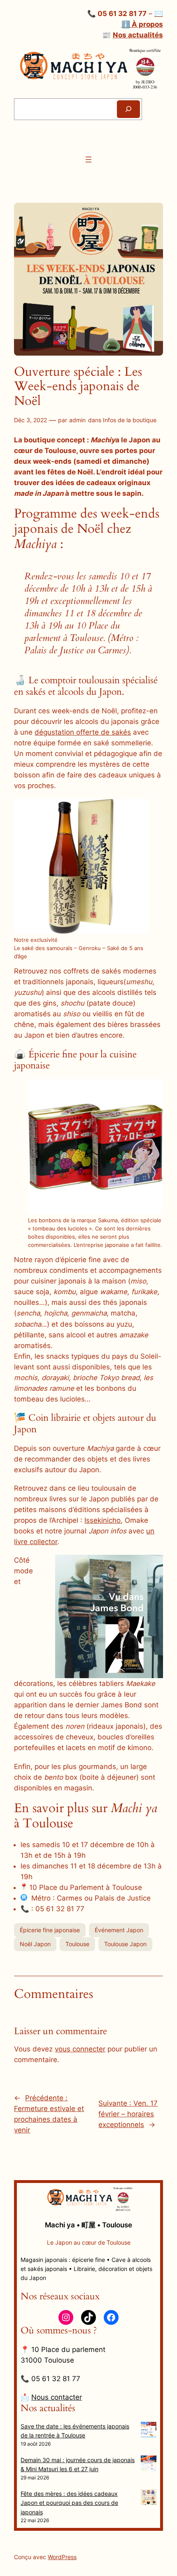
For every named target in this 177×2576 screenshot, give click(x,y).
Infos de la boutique (130, 420)
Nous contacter (57, 2397)
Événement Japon (119, 1930)
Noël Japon (35, 1944)
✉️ (159, 14)
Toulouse (77, 1944)
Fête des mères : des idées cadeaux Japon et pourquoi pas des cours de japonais (69, 2503)
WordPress (62, 2557)
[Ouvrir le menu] (88, 160)
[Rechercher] (128, 109)
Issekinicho (102, 1520)
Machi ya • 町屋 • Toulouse (88, 2225)
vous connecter (80, 2049)
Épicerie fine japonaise (50, 1930)
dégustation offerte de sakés (83, 732)
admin (77, 420)
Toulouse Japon (125, 1944)
